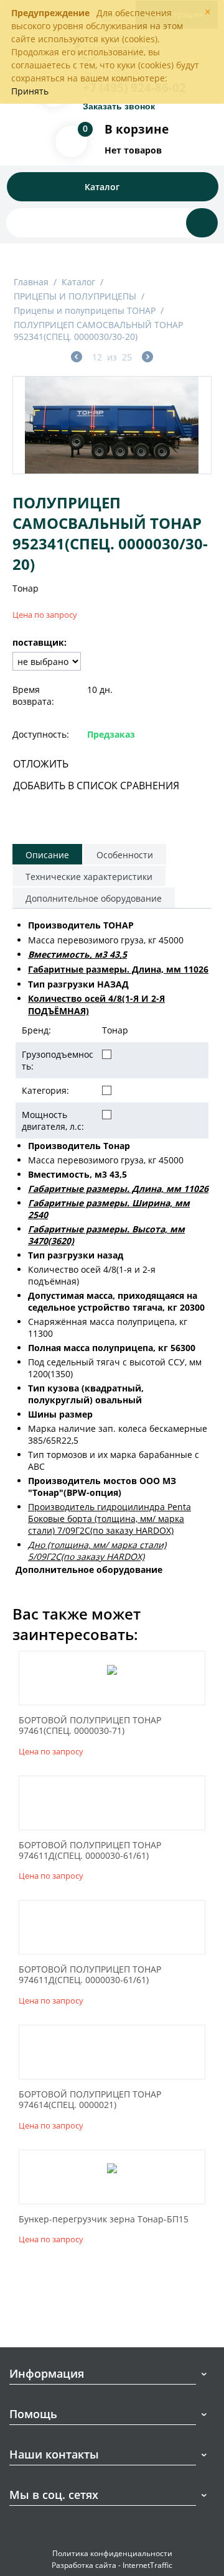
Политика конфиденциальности (112, 2553)
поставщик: (40, 642)
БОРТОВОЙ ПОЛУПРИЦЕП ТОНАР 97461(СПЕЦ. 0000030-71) (90, 1726)
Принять (30, 91)
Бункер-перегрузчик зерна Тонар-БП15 (104, 2220)
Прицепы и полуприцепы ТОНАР (85, 310)
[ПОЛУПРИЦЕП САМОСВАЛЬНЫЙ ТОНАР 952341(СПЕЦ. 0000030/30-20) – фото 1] (112, 425)
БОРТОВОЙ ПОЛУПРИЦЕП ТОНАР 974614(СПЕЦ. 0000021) (90, 2100)
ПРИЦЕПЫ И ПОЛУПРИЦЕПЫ (75, 296)
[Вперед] (147, 358)
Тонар (26, 588)
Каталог (78, 282)
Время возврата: (33, 695)
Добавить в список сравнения (96, 786)
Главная (31, 282)
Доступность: (41, 734)
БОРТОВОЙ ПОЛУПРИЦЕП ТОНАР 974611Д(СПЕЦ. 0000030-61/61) (90, 1851)
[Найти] (202, 223)
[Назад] (77, 358)
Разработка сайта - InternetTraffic (112, 2565)
